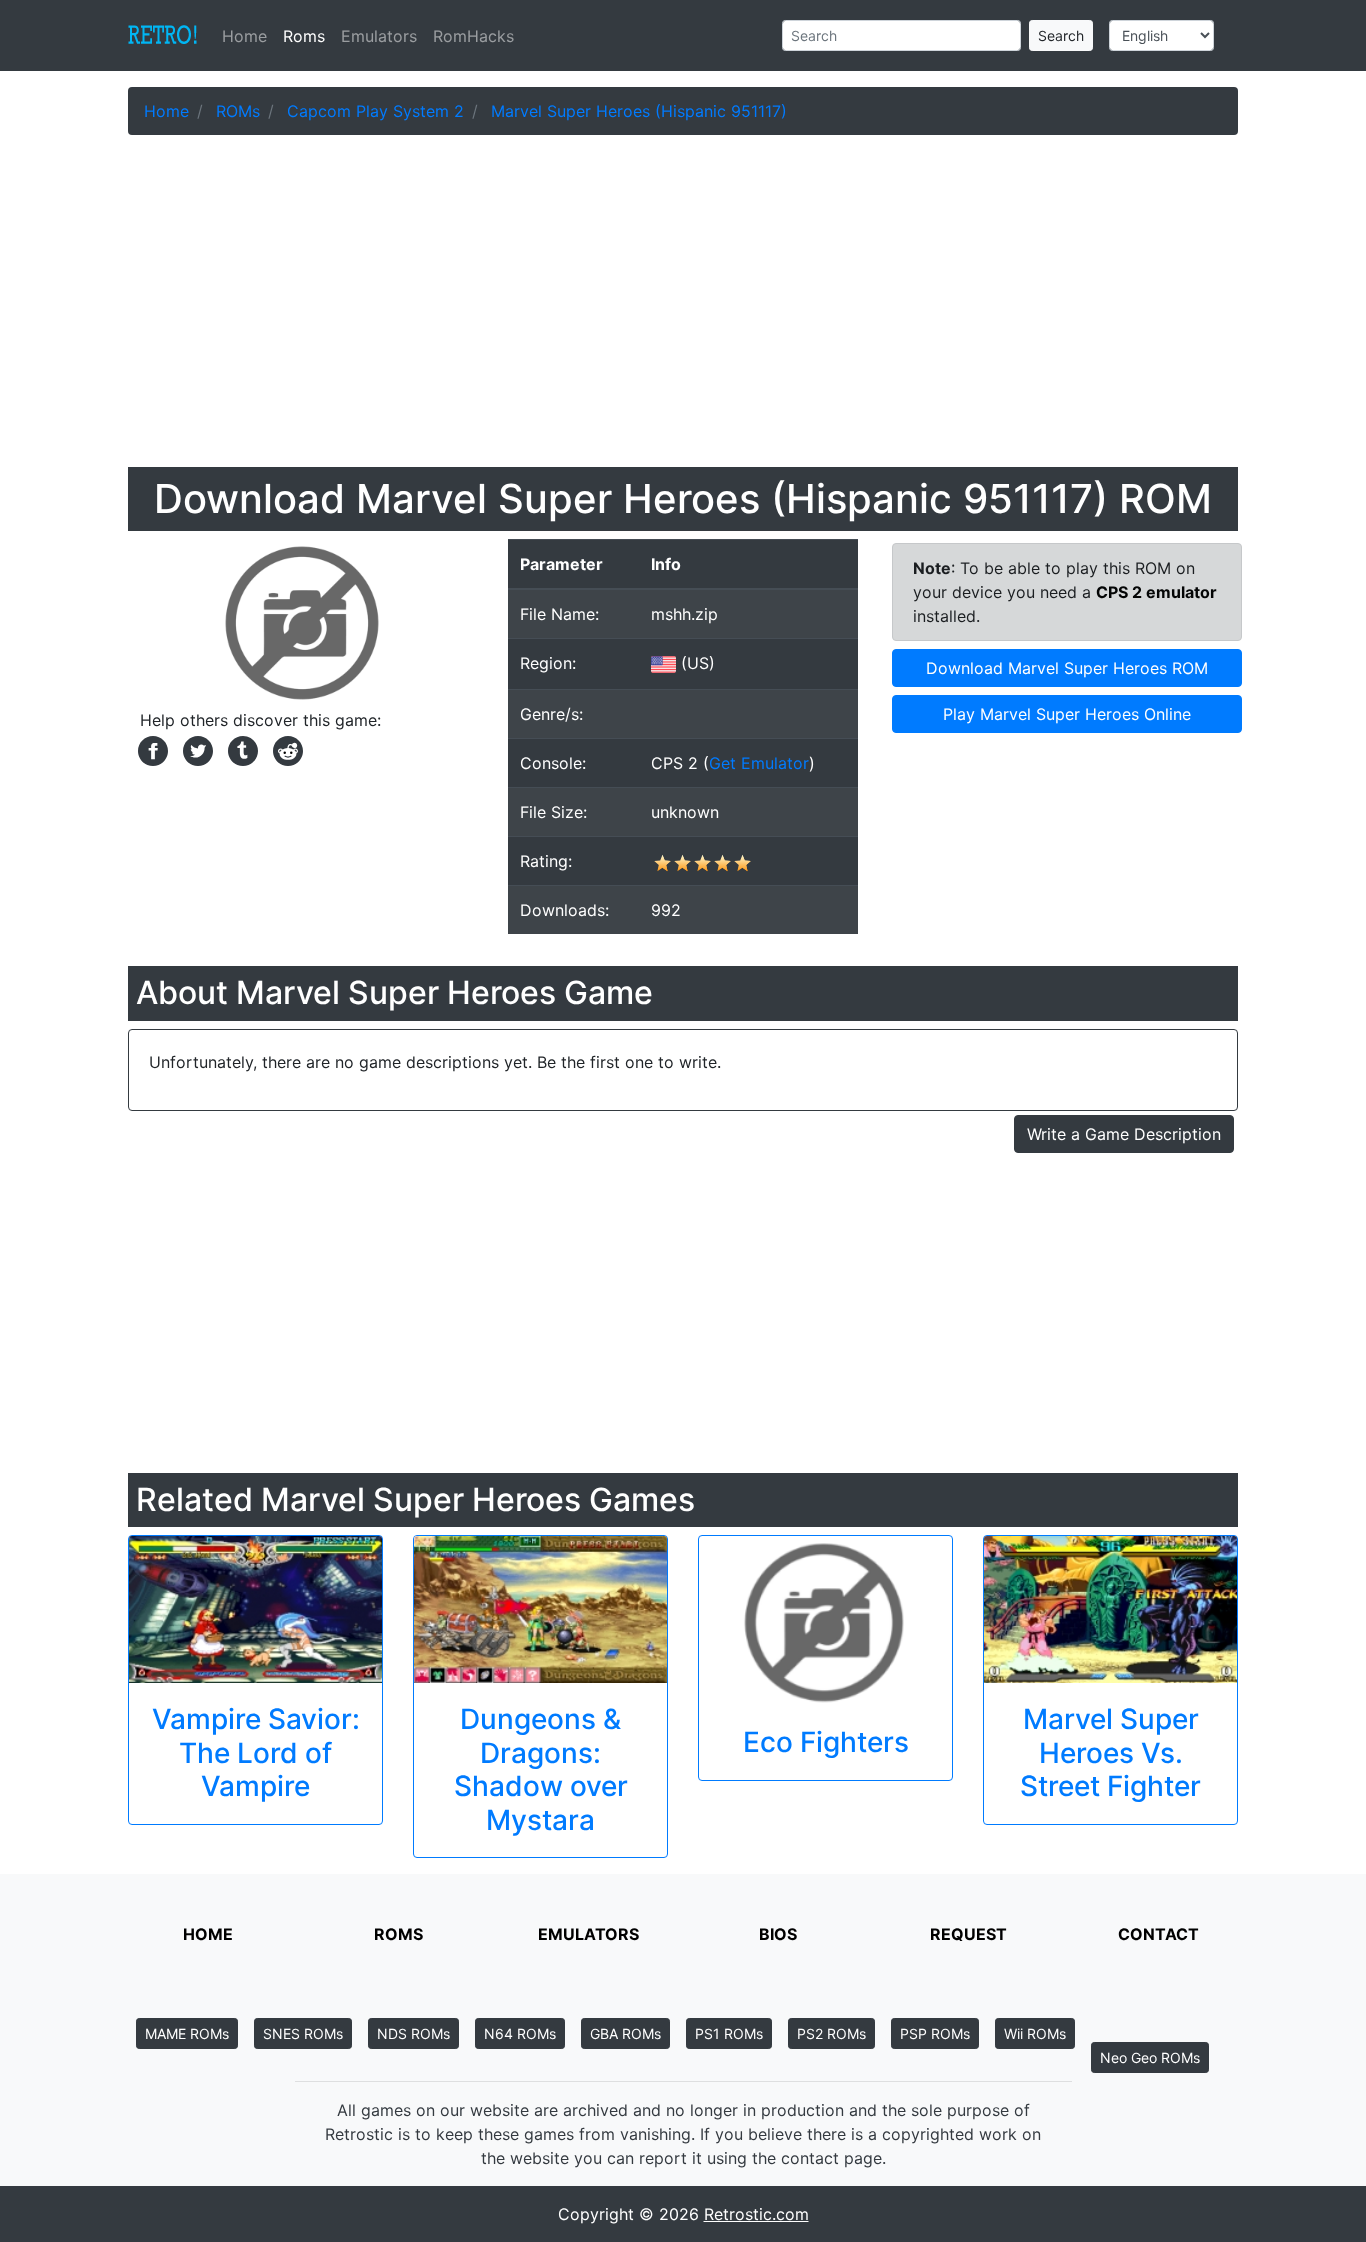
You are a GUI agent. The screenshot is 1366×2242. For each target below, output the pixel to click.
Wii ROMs (1035, 2033)
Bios (778, 1934)
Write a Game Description (1124, 1134)
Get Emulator (759, 763)
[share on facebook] (150, 749)
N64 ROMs (520, 2033)
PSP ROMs (935, 2033)
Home (248, 36)
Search (1061, 35)
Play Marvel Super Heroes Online (1067, 714)
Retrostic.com (756, 2214)
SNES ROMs (303, 2033)
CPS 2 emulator (1156, 592)
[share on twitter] (195, 749)
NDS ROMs (413, 2033)
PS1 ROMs (729, 2033)
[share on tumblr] (240, 749)
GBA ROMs (625, 2033)
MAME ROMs (187, 2033)
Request (968, 1934)
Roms (304, 36)
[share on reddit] (283, 749)
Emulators (379, 36)
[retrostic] (163, 36)
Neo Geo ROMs (1150, 2057)
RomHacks (473, 36)
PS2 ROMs (831, 2033)
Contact (1158, 1934)
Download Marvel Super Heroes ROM (1067, 668)
